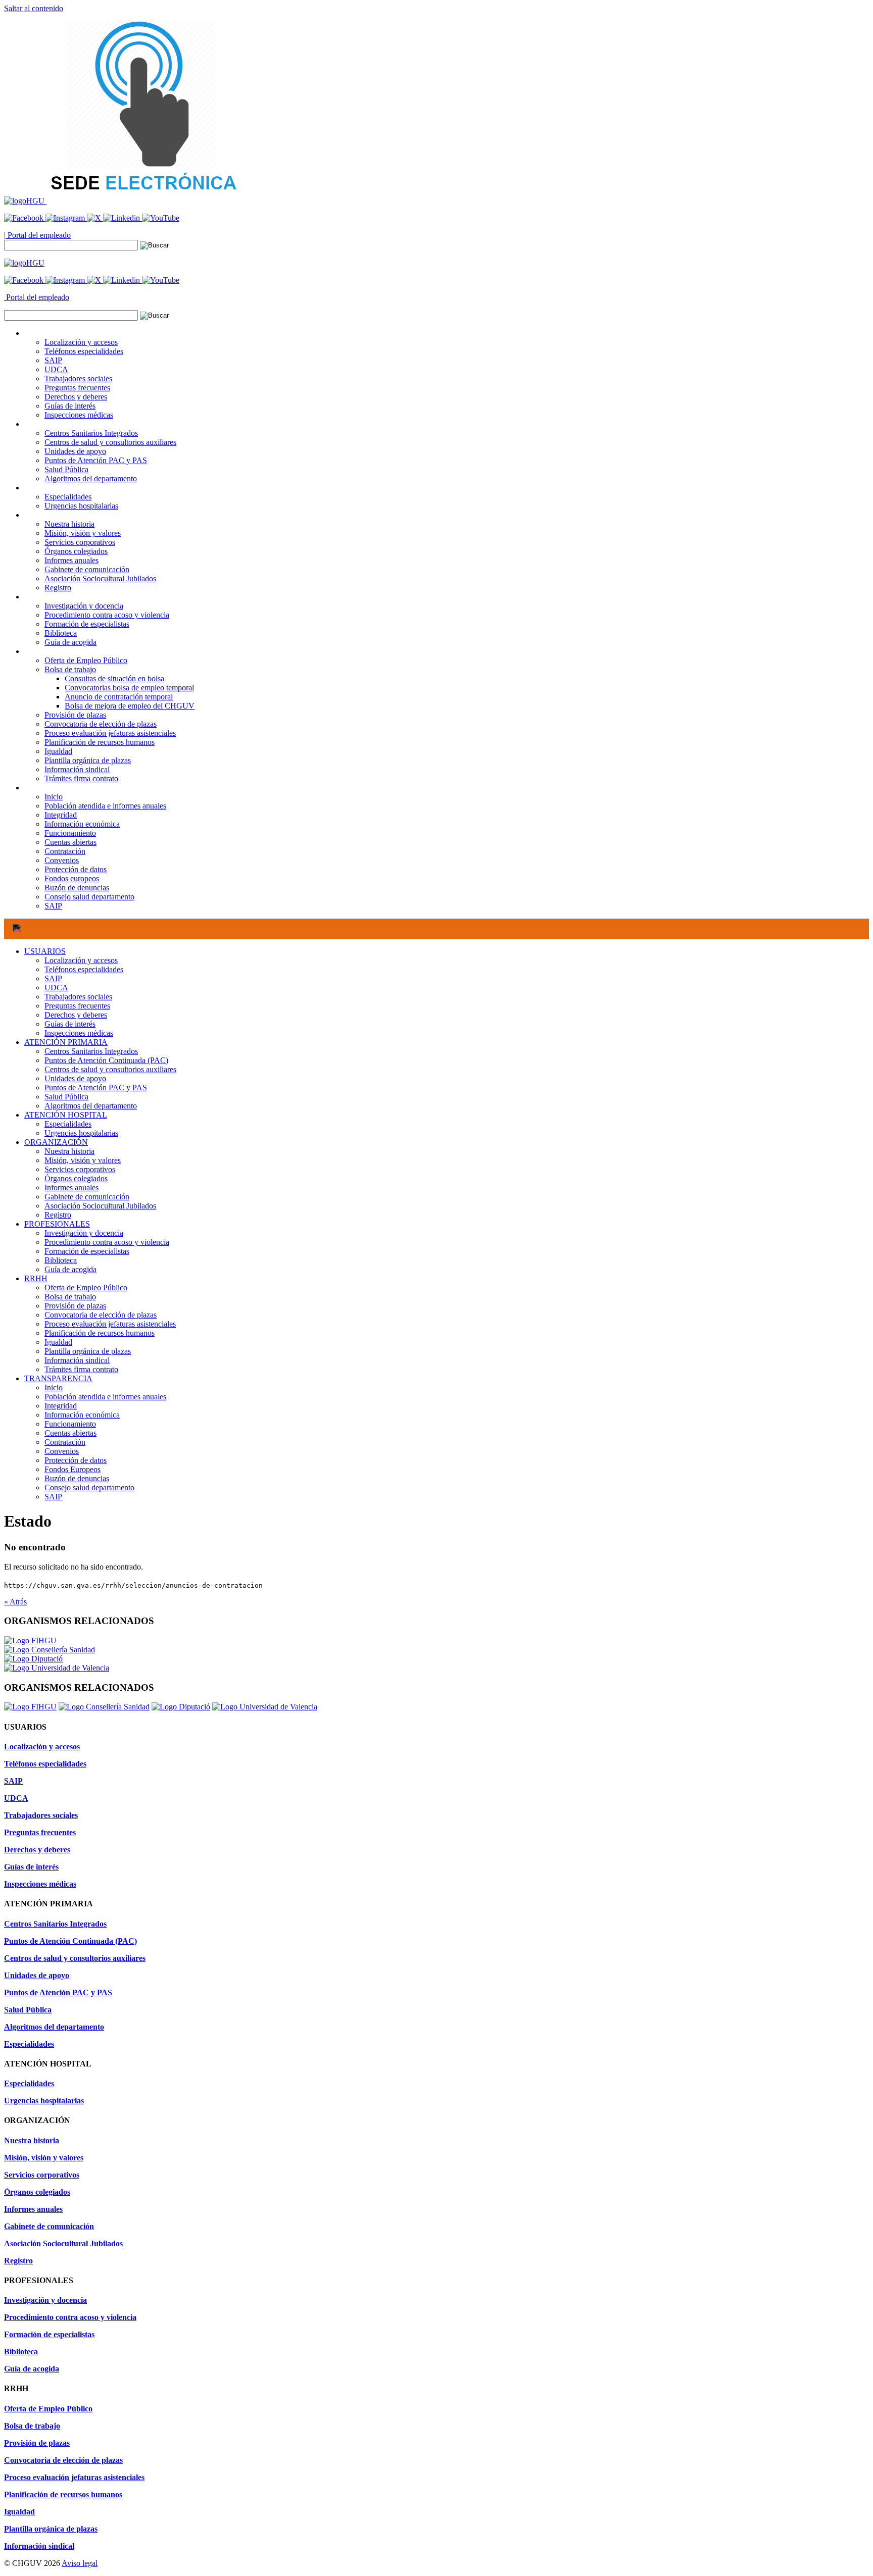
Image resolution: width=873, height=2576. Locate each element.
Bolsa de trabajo (70, 1297)
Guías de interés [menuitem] (70, 406)
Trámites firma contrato (81, 1369)
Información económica (82, 1415)
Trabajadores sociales (78, 997)
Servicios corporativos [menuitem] (80, 542)
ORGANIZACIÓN (56, 1142)
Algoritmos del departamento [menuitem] (91, 478)
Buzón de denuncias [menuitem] (77, 888)
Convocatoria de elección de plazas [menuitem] (101, 724)
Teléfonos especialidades (84, 969)
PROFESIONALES (57, 1224)
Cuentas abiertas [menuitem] (70, 842)
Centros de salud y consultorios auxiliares (110, 1069)
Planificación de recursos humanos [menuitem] (100, 742)
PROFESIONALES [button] (57, 597)
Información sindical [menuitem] (77, 769)
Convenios (62, 1451)
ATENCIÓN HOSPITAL (66, 1115)
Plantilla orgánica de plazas (88, 1351)
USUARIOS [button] (45, 333)
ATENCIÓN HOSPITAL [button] (66, 488)
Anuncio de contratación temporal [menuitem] (119, 697)
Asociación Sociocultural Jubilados (100, 1206)
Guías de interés (70, 1024)
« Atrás (15, 1602)
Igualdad (58, 1342)
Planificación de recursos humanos (100, 1333)
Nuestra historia (69, 1151)
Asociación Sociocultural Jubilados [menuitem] (100, 578)
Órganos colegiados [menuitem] (76, 551)
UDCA (56, 988)
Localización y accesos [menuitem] (81, 342)
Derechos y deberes (76, 1015)
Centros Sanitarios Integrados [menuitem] (91, 433)
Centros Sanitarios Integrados (91, 1051)
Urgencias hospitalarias (81, 1133)
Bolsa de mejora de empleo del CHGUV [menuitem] (130, 706)
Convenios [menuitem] (62, 860)
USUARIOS (45, 951)
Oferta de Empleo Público (86, 1287)
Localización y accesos (81, 960)
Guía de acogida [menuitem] (70, 642)
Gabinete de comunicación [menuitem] (87, 569)
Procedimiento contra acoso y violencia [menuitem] (107, 615)
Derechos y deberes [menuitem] (76, 397)
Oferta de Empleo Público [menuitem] (86, 660)
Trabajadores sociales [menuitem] (78, 378)
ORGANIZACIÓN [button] (56, 515)
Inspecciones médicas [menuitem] (79, 415)
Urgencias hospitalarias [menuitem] (81, 506)
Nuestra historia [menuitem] (69, 524)
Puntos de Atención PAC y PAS (96, 1088)
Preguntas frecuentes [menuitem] (77, 388)
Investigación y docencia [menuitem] (84, 606)
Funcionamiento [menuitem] (70, 833)
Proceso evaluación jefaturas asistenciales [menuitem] (110, 733)
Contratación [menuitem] (65, 851)
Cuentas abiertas (70, 1433)
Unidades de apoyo (75, 1078)
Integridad (61, 1406)
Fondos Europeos (72, 1469)
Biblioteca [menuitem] (61, 633)
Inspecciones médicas (79, 1033)
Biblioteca (61, 1260)
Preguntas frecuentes (77, 1006)
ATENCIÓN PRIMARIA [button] (66, 424)
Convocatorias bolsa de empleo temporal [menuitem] (129, 688)
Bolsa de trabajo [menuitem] (70, 669)
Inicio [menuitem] (54, 797)
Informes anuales (71, 1188)
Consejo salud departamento (89, 1487)
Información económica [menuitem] (82, 824)
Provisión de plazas (75, 1306)
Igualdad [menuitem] (58, 751)
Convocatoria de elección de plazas (101, 1315)
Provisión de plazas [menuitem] (75, 715)
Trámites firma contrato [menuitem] (81, 778)
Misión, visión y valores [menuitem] (83, 533)
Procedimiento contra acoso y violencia (107, 1242)
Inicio (54, 1387)
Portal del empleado (38, 235)
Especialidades (68, 1124)
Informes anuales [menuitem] (71, 560)
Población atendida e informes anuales (105, 1397)
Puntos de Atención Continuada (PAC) (106, 1060)
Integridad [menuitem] (61, 815)
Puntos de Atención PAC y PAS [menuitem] (96, 460)
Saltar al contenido (34, 8)
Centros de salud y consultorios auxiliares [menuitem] (110, 442)
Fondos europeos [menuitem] (72, 878)
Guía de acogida (70, 1269)
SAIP (53, 978)
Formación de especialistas (87, 1251)
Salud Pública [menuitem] (66, 469)
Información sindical (77, 1360)
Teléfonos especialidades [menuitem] (84, 351)
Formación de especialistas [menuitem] (87, 624)
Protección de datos (76, 1460)
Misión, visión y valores (83, 1160)
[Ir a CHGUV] (25, 201)
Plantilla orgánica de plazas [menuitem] (88, 760)
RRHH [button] (36, 651)
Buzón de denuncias (77, 1478)
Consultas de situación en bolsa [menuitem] (114, 678)
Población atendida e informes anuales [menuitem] (105, 806)
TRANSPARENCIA (58, 1378)
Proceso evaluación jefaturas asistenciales (110, 1324)
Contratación (65, 1442)
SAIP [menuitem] (53, 360)
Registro (58, 1215)
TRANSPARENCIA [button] (58, 788)
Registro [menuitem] (58, 588)
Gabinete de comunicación (87, 1197)
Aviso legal (80, 2563)
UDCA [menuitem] (56, 369)
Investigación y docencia (84, 1233)
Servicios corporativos (80, 1169)
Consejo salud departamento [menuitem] (89, 897)
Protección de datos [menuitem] (76, 869)
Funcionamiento (70, 1424)
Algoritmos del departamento (91, 1106)
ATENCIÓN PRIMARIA (66, 1042)
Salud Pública (66, 1097)
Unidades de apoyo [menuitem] (75, 451)
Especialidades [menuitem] (68, 497)
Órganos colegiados (76, 1178)
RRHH (36, 1278)
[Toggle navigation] (17, 929)
